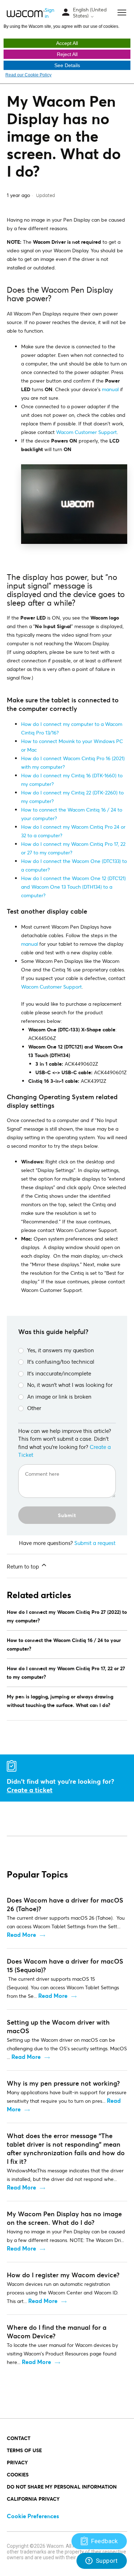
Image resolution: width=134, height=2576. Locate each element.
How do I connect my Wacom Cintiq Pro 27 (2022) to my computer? (67, 1616)
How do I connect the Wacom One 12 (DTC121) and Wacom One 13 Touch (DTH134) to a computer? (73, 887)
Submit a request (95, 1543)
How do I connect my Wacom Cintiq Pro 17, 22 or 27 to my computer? (66, 1673)
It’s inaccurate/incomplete (59, 1373)
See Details (67, 65)
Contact (19, 2438)
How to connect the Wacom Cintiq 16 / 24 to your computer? (64, 1644)
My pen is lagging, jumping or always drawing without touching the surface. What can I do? (60, 1701)
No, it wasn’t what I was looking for (70, 1385)
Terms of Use (24, 2450)
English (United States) (90, 13)
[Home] (26, 13)
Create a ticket (30, 1790)
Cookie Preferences (33, 2516)
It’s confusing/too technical (61, 1362)
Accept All (67, 43)
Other (34, 1408)
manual (110, 389)
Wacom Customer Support (86, 432)
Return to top (24, 1566)
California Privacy (33, 2499)
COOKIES (18, 2474)
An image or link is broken (59, 1396)
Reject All (67, 54)
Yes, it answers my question (61, 1350)
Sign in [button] (49, 13)
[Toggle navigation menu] (66, 13)
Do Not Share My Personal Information (62, 2487)
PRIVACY (17, 2462)
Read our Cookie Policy (28, 75)
